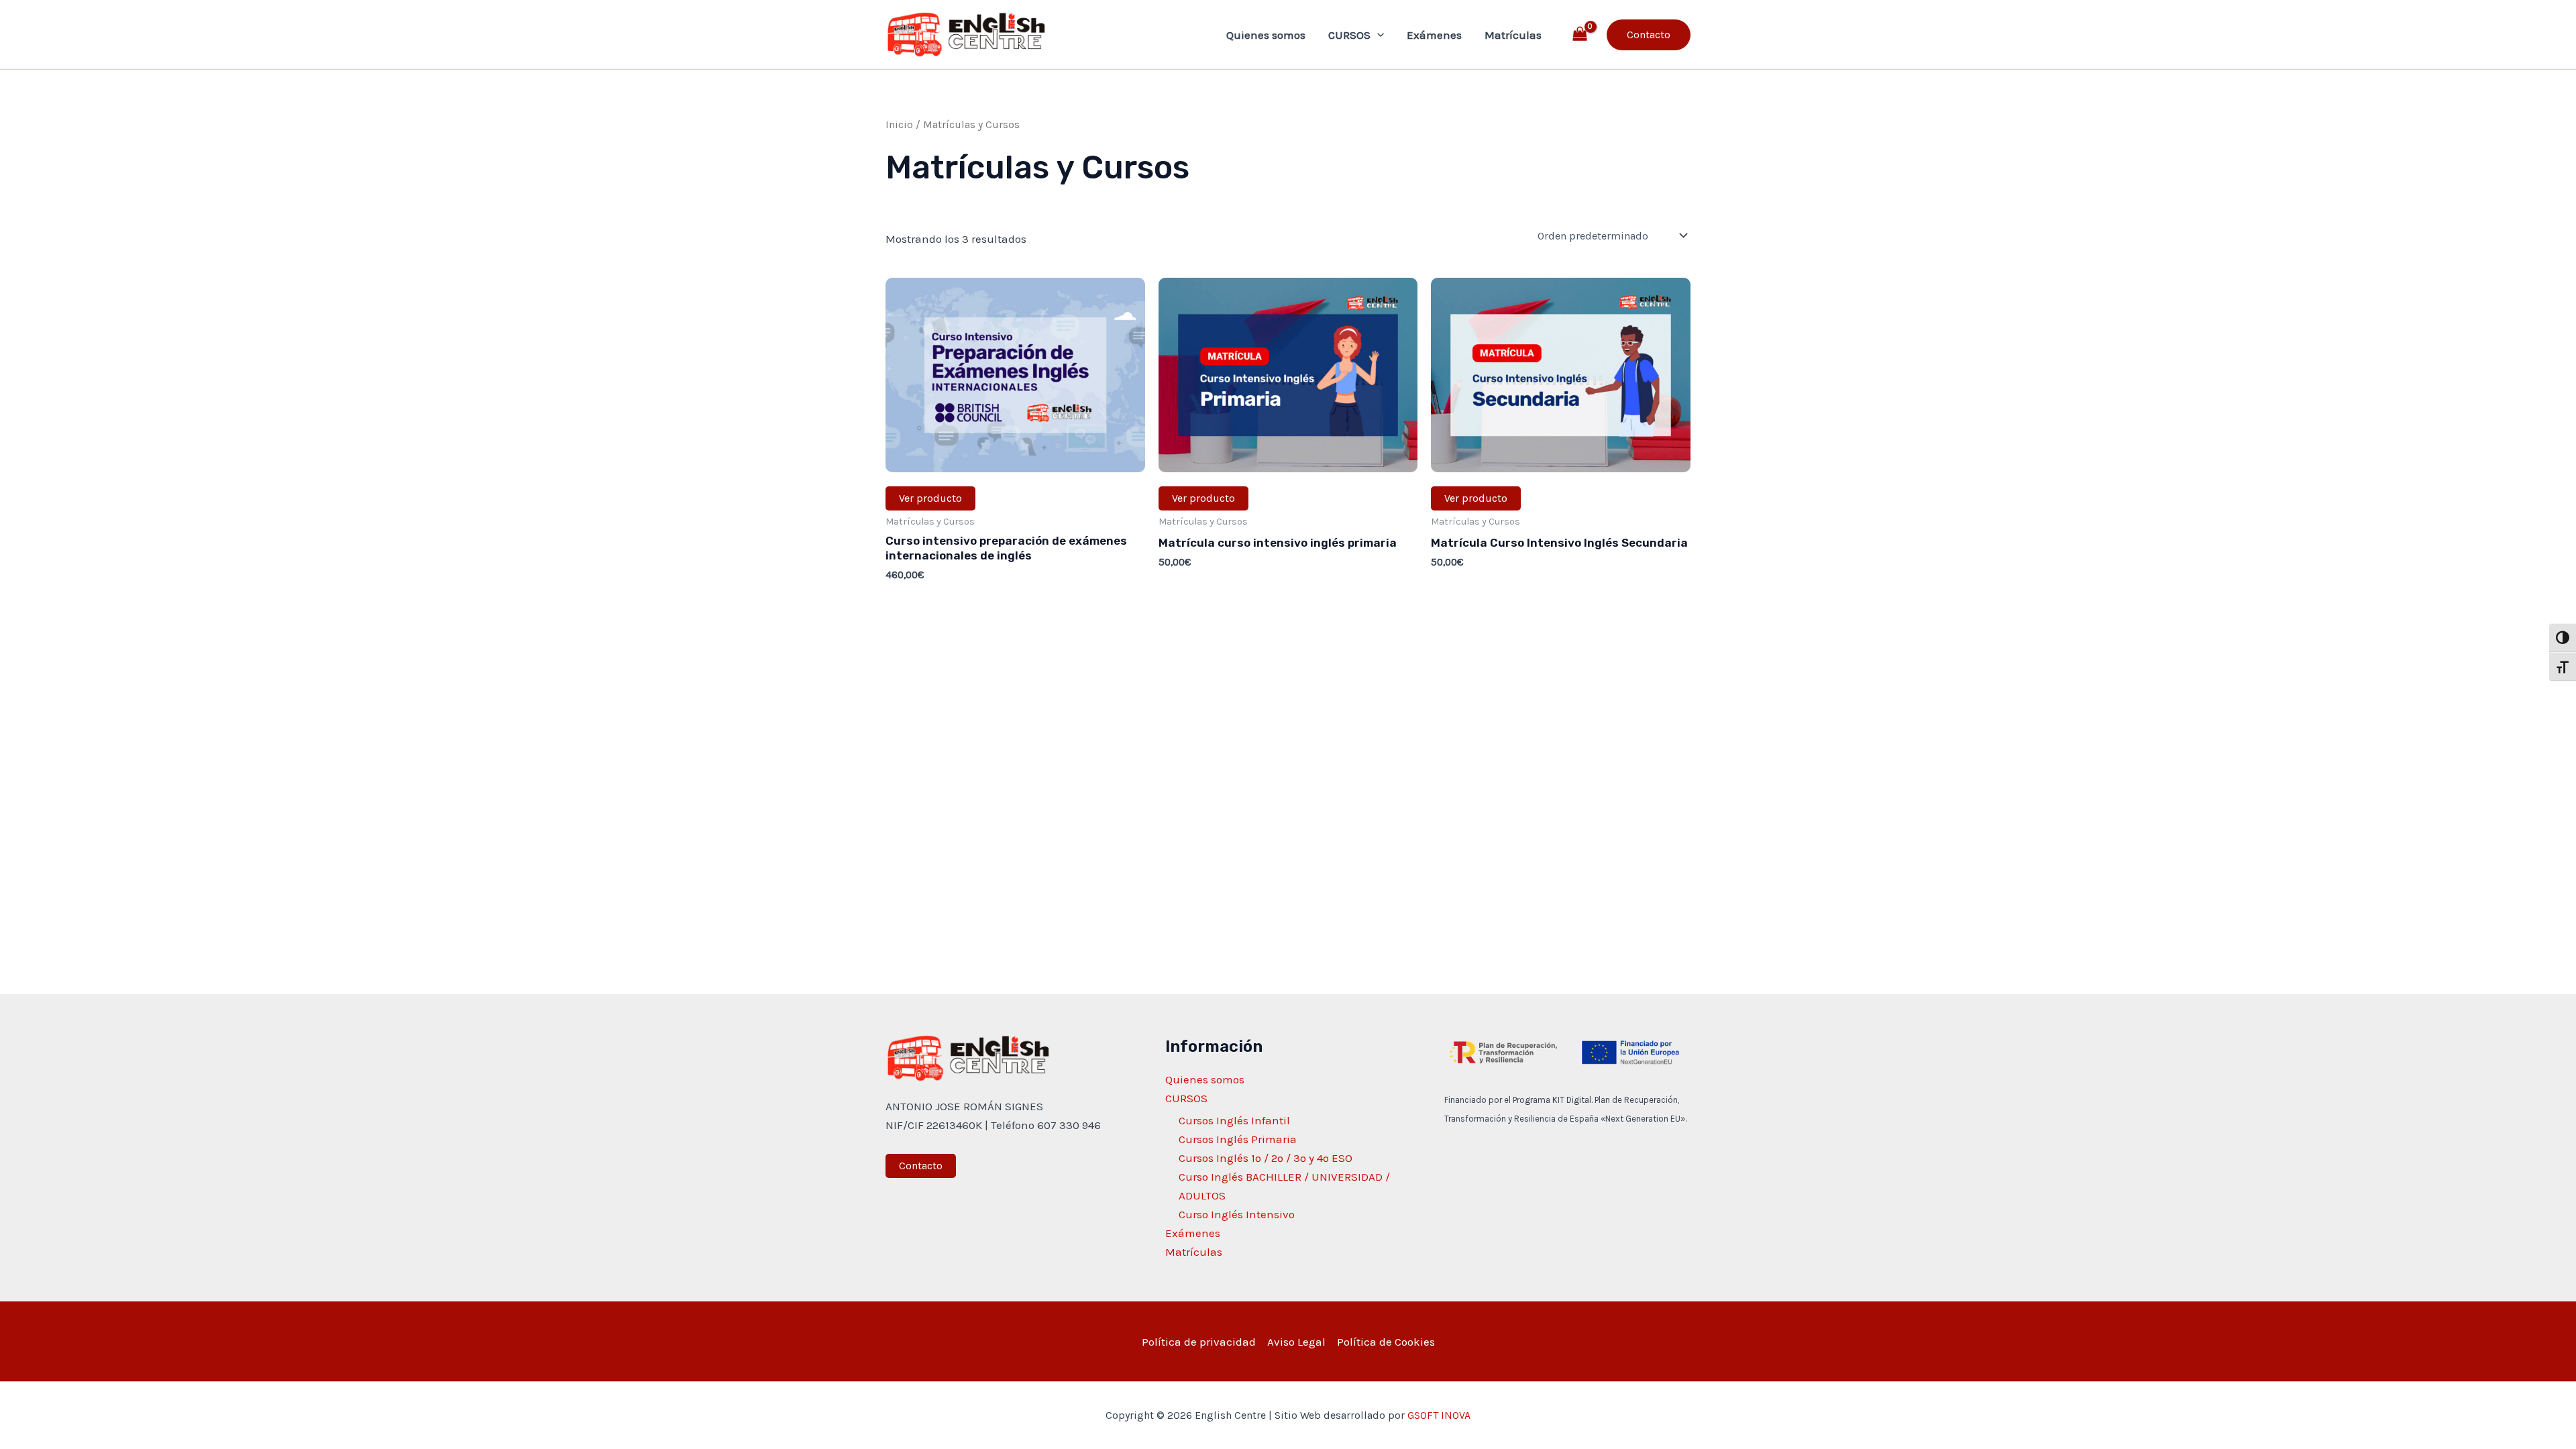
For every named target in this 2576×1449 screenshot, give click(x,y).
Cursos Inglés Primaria (1238, 1139)
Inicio (899, 125)
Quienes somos (1266, 35)
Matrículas (1513, 35)
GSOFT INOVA (1439, 1415)
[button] (1377, 35)
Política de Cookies (1386, 1342)
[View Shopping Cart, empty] (1580, 35)
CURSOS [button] (1349, 35)
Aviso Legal (1296, 1342)
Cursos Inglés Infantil (1234, 1120)
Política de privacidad (1199, 1342)
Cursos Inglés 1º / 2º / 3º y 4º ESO (1266, 1158)
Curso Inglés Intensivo (1237, 1214)
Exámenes (1434, 35)
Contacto (921, 1166)
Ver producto (930, 498)
